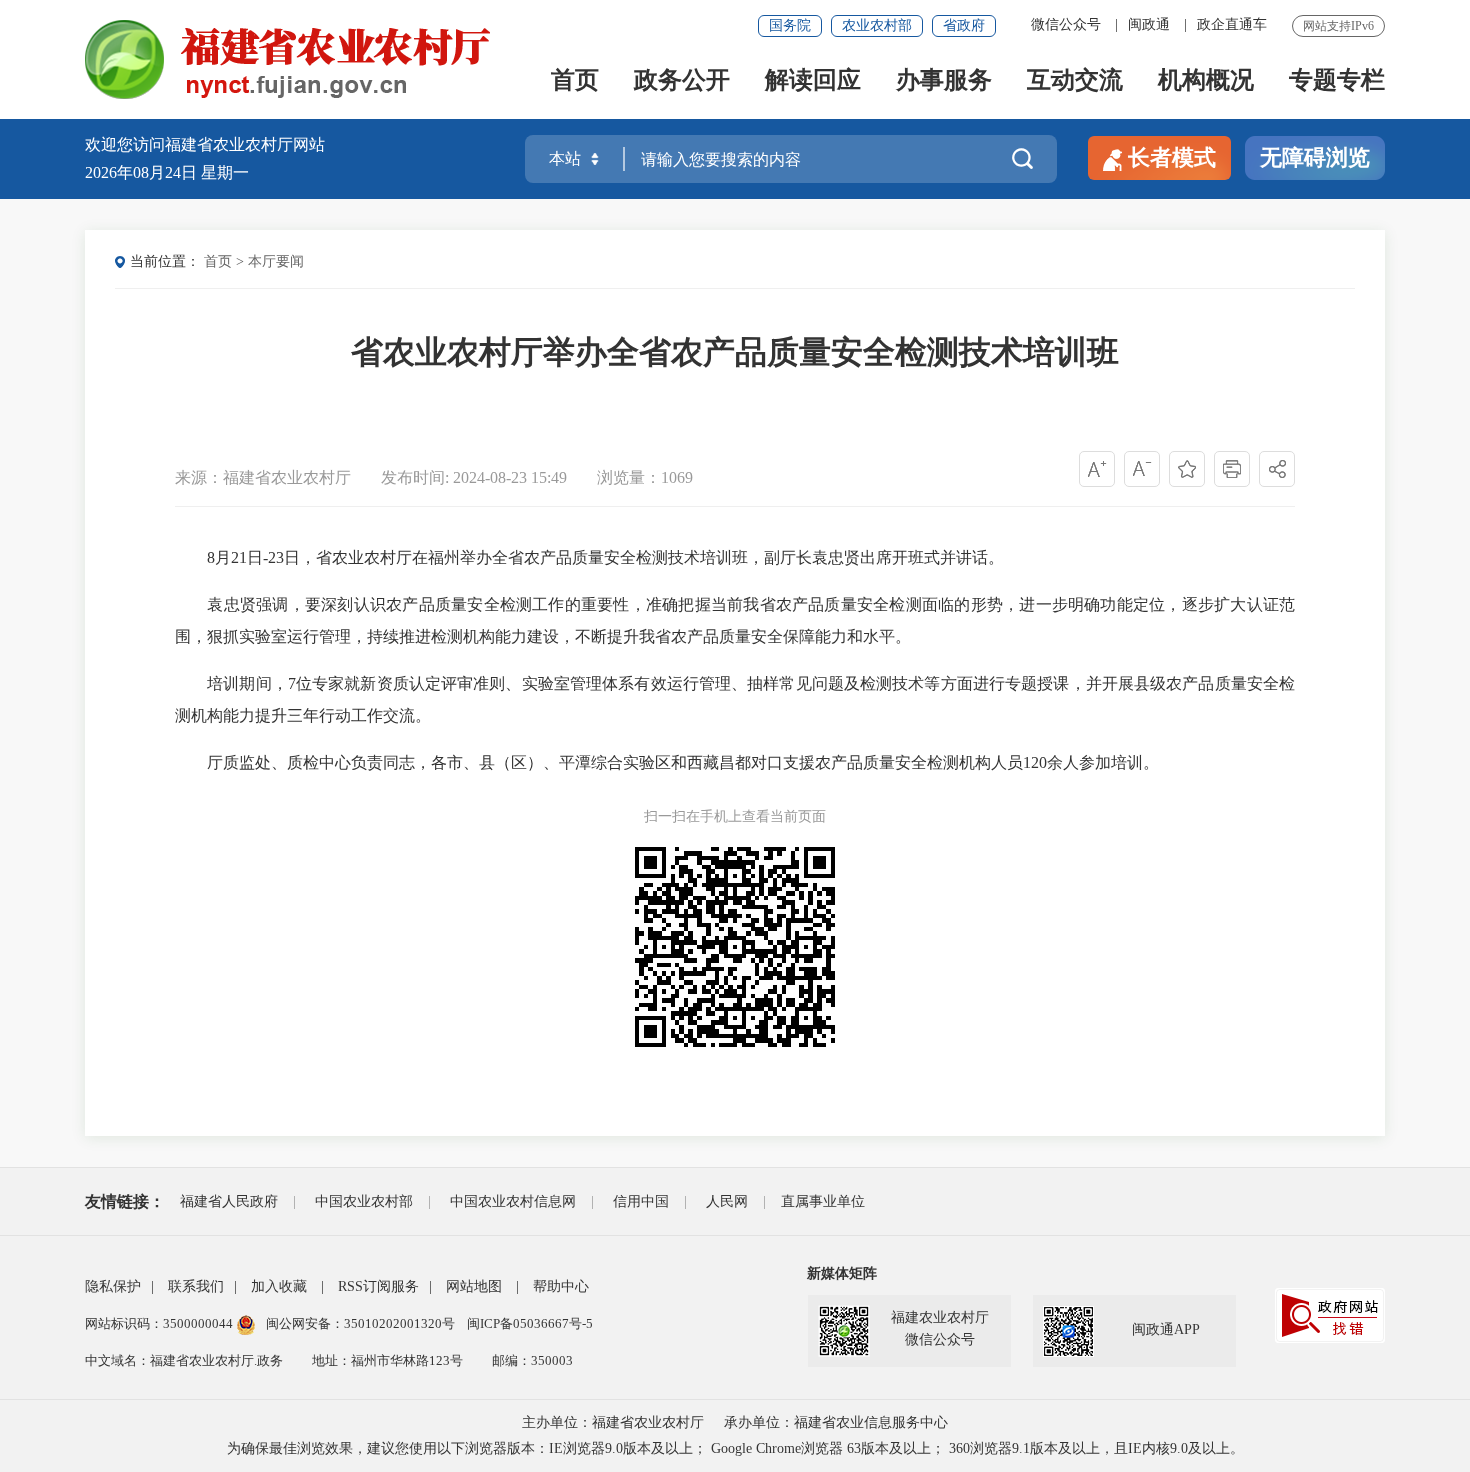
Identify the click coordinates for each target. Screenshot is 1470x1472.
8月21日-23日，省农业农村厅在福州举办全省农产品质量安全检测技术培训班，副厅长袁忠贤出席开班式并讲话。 (605, 557)
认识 (370, 604)
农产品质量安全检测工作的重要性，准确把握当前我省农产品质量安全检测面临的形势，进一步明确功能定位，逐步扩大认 (824, 604)
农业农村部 (877, 25)
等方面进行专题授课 (996, 683)
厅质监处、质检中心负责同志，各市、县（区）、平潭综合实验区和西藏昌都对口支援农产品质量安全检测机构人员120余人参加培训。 (683, 762)
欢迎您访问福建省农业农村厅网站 (205, 144)
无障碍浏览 (1315, 157)
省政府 (964, 25)
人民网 (727, 1201)
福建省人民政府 (229, 1201)
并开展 (1110, 683)
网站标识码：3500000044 (160, 1323)
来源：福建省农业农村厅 (263, 477)
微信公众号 (1066, 24)
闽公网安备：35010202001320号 (362, 1323)
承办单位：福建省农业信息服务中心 (836, 1422)
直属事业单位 (823, 1201)
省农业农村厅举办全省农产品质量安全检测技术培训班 (735, 352)
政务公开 (682, 81)
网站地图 (474, 1286)
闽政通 (1149, 24)
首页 (575, 81)
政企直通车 (1232, 24)
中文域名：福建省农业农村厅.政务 (184, 1360)
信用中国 (641, 1201)
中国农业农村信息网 (513, 1201)
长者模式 (1172, 157)
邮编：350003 (532, 1360)
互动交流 (1075, 81)
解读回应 (813, 81)
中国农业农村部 (364, 1201)
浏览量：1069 (645, 477)
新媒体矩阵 (842, 1273)
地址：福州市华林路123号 (387, 1360)
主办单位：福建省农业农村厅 (613, 1422)
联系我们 (196, 1286)
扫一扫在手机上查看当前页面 (735, 816)
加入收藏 (279, 1286)
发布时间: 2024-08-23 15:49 (476, 477)
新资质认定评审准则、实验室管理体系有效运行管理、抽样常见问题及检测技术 (642, 683)
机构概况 (1206, 81)
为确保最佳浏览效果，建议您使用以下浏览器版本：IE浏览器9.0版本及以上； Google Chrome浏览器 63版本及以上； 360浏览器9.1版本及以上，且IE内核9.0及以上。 (735, 1448)
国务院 (790, 25)
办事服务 (944, 81)
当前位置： (165, 261)
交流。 (407, 715)
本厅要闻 (276, 261)
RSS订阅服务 (378, 1286)
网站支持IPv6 (1338, 26)
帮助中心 (561, 1286)
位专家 (320, 683)
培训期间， (247, 683)
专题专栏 (1337, 81)
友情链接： (125, 1201)
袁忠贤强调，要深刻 (280, 604)
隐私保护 (113, 1286)
